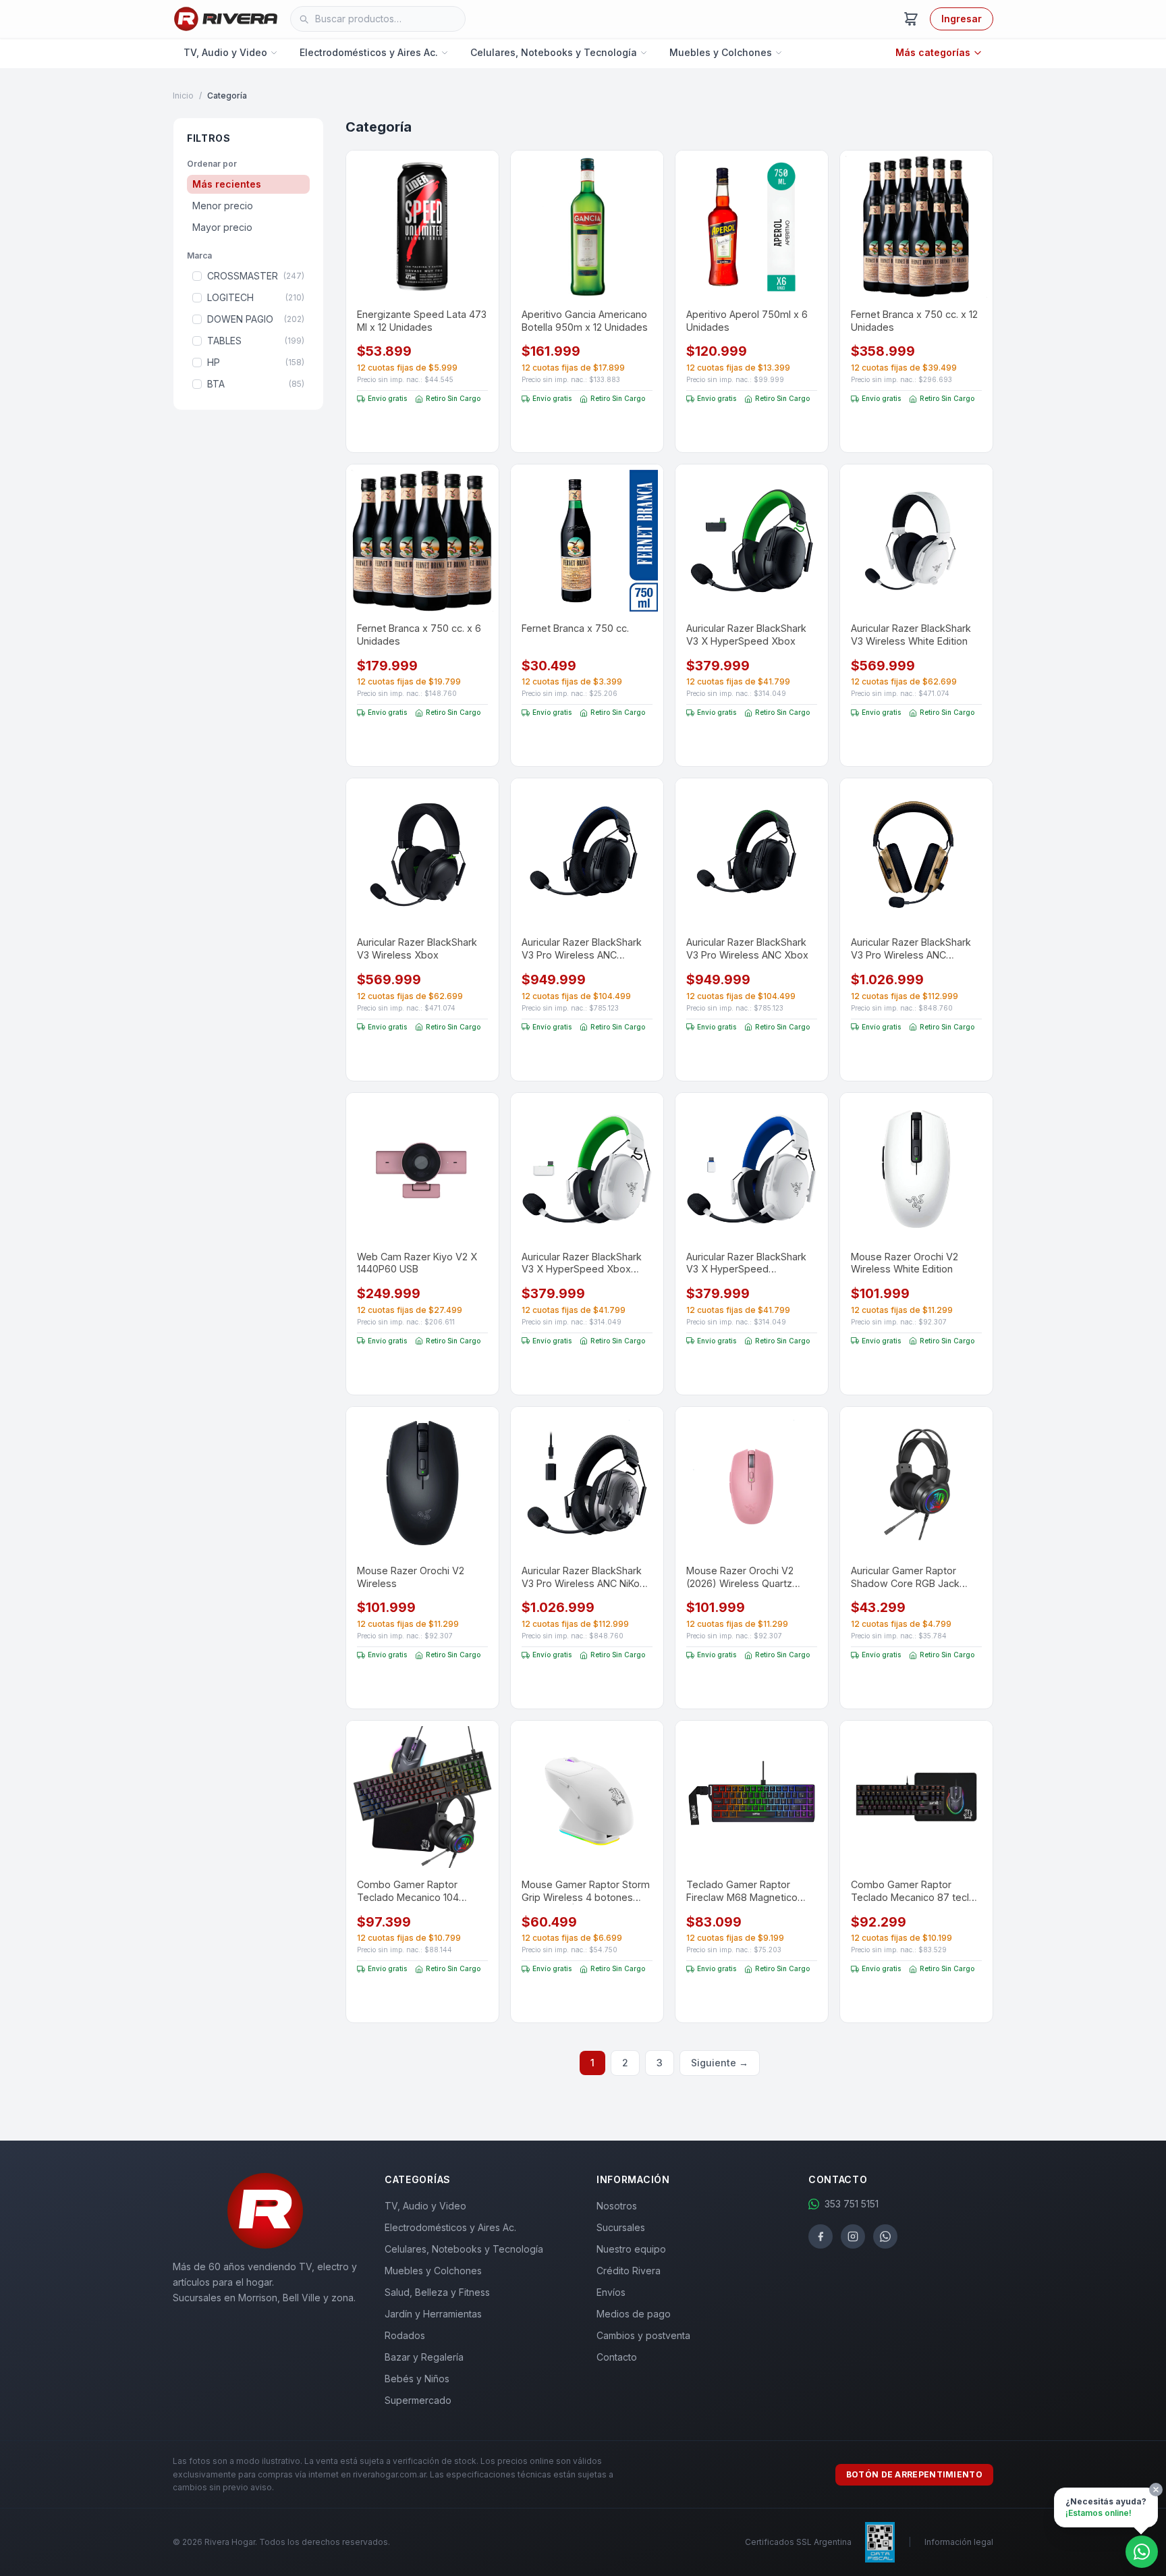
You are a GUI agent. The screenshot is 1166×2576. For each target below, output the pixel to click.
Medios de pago (634, 2314)
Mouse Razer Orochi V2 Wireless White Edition (905, 1263)
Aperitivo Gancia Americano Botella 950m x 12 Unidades (585, 321)
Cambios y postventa (643, 2335)
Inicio (183, 96)
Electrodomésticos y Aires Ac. (369, 52)
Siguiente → (720, 2063)
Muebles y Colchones (721, 52)
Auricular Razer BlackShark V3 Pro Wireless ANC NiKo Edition (582, 1577)
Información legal (959, 2542)
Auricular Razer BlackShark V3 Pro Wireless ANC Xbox (747, 948)
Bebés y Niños (417, 2379)
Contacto (617, 2357)
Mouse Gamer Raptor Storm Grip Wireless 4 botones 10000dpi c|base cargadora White (586, 1891)
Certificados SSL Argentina (798, 2542)
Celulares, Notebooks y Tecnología (554, 52)
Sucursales (621, 2227)
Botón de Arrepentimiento (914, 2474)
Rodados (405, 2335)
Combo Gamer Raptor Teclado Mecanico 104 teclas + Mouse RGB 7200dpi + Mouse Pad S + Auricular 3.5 (416, 1891)
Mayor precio (222, 227)
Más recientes (227, 184)
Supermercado (418, 2400)
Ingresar (962, 19)
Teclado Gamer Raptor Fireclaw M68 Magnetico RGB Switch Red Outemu (743, 1891)
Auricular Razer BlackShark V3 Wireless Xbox (417, 948)
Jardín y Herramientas (433, 2314)
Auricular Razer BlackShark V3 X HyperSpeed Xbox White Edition (582, 1263)
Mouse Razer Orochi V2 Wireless (411, 1577)
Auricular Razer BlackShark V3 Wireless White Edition (911, 635)
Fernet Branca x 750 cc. (575, 628)
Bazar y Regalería (424, 2357)
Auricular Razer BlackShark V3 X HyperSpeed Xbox (746, 635)
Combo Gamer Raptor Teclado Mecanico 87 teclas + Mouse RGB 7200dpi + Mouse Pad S (915, 1891)
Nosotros (617, 2206)
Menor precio (223, 206)
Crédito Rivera (629, 2271)
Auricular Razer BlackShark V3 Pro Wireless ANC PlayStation (582, 949)
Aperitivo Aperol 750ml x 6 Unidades (747, 321)
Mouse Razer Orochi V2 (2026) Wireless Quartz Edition (740, 1577)
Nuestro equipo (631, 2249)
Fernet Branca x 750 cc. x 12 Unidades (914, 321)
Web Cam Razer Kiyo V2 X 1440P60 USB (417, 1263)
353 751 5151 (852, 2204)
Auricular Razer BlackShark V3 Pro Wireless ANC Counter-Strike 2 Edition (911, 949)
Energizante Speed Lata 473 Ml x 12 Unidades (422, 321)
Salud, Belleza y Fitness (437, 2292)
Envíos (611, 2292)
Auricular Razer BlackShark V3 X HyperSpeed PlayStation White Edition (746, 1263)
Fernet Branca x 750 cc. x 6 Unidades (419, 635)
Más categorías (933, 52)
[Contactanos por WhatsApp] (1142, 2552)
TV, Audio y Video (225, 52)
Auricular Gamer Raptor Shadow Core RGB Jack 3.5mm (905, 1577)
